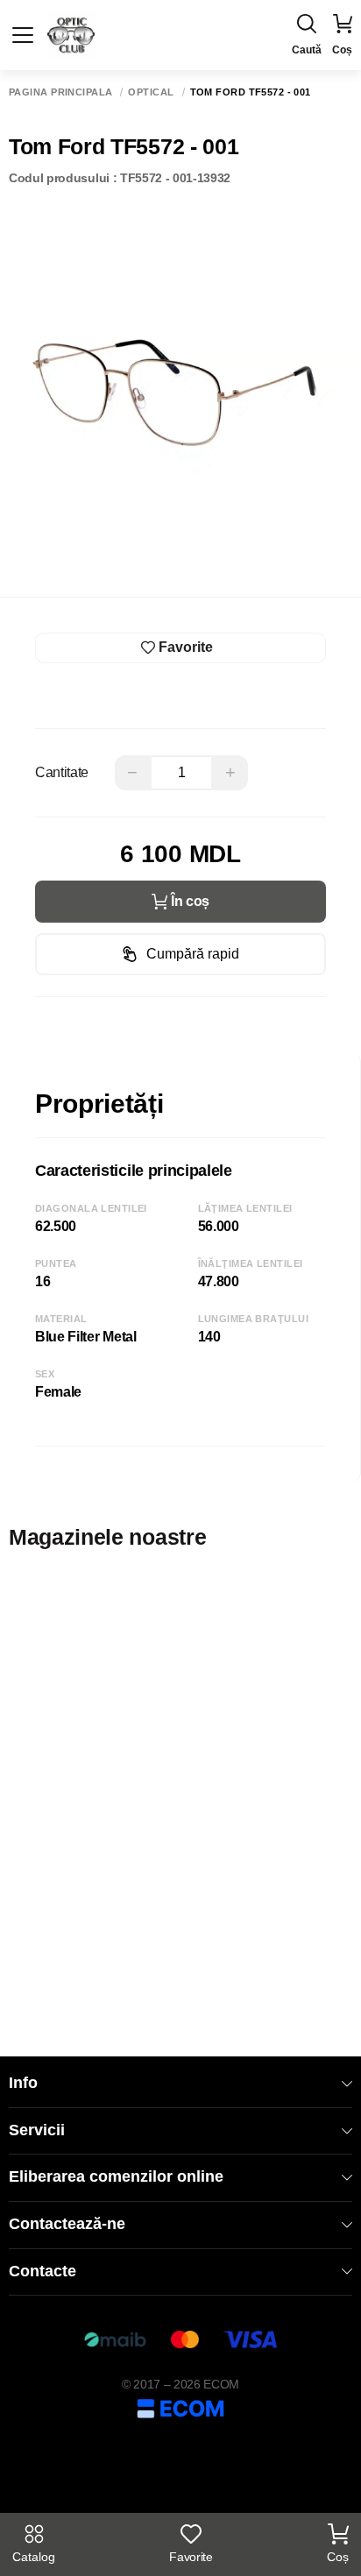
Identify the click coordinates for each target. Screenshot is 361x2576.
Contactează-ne (67, 2224)
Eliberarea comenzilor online (116, 2176)
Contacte (42, 2271)
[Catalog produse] (23, 35)
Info (23, 2083)
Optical (151, 92)
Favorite (191, 2557)
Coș (338, 2557)
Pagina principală (60, 92)
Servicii (37, 2130)
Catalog (34, 2557)
